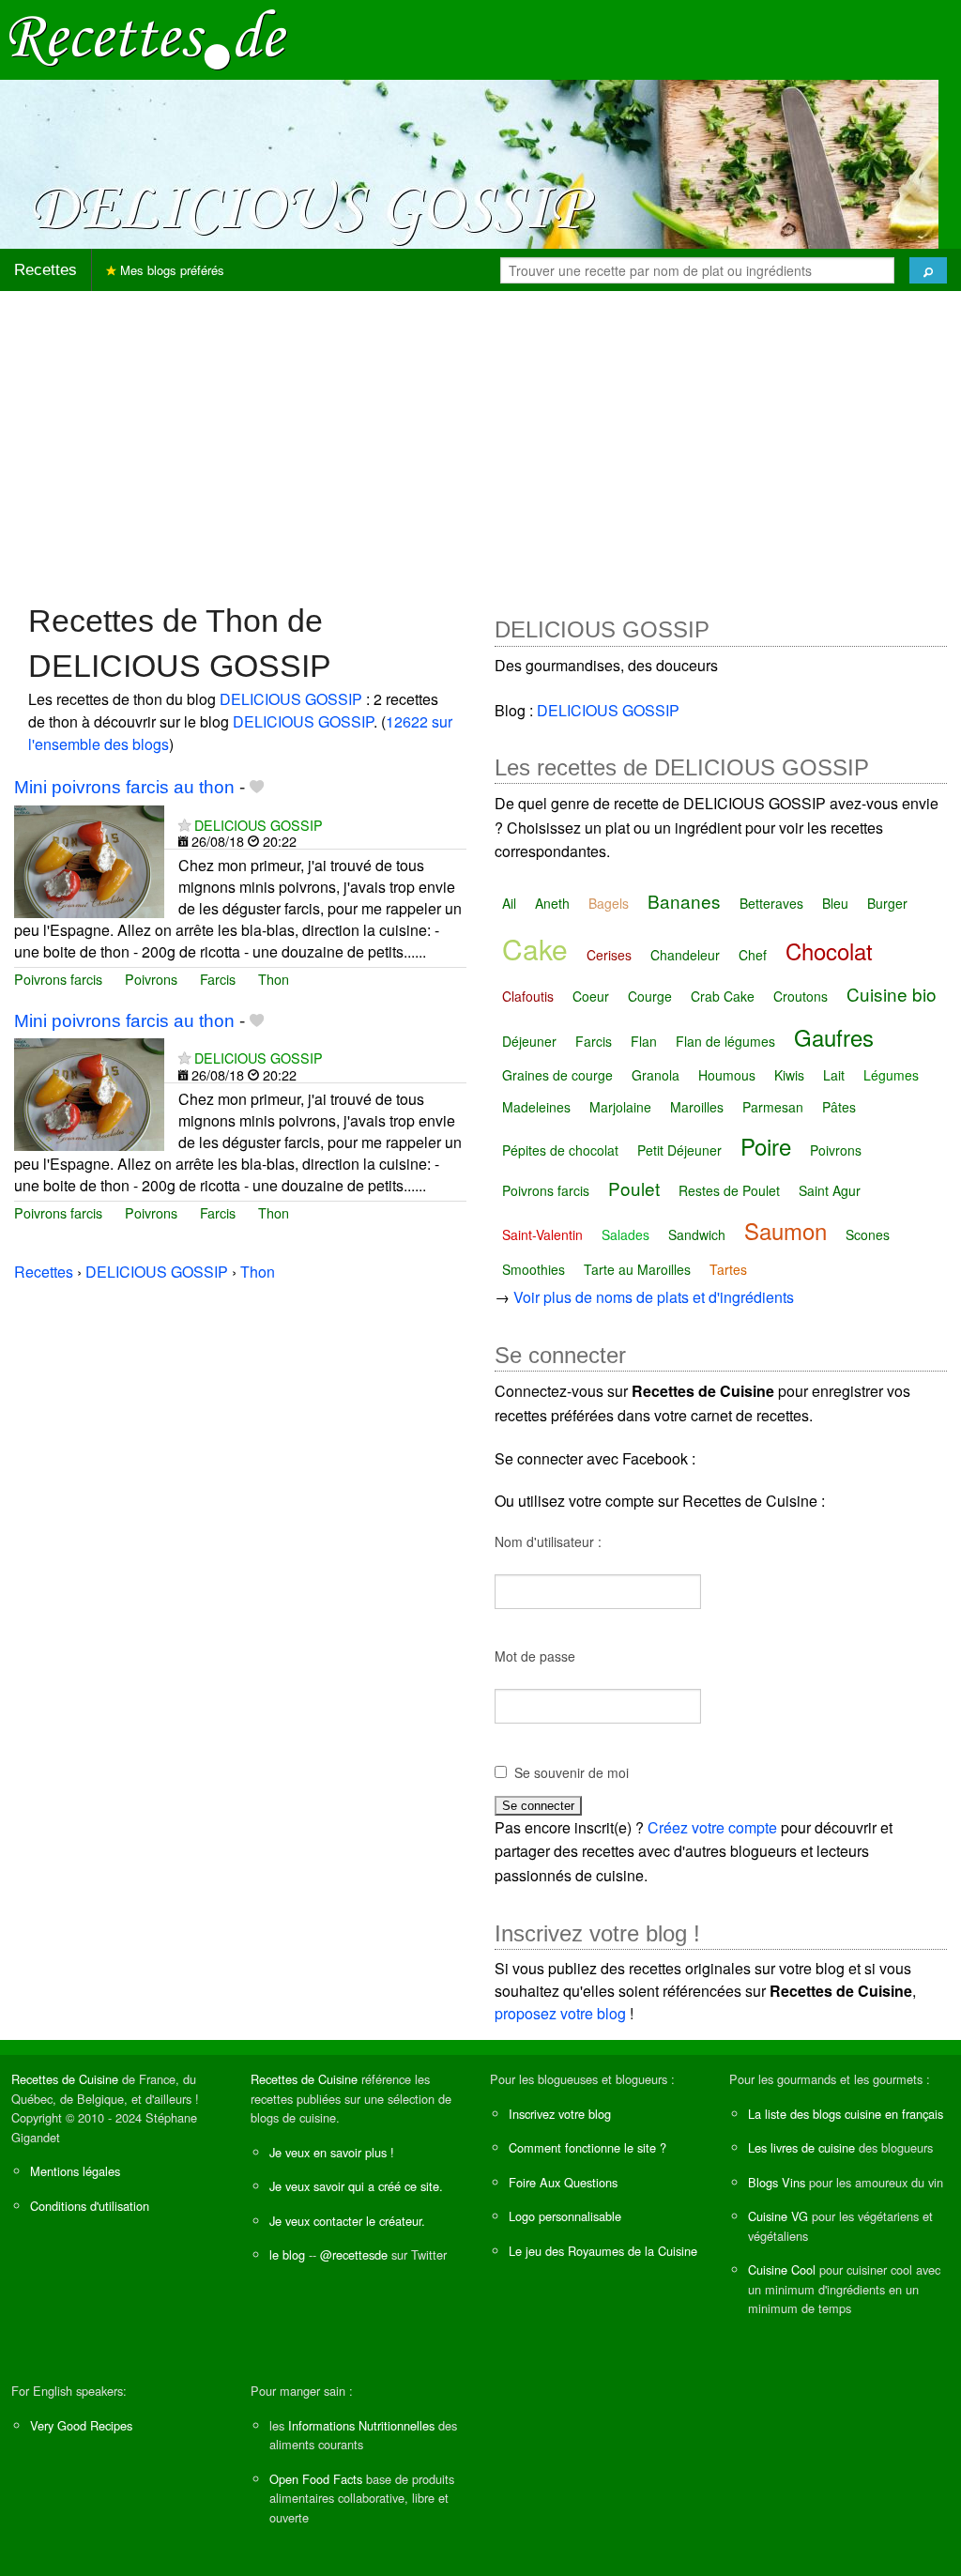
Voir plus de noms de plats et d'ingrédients (654, 1297)
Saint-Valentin (542, 1234)
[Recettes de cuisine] (148, 38)
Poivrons (151, 979)
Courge (650, 996)
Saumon (786, 1230)
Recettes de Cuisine (65, 2079)
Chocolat (829, 951)
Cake (535, 949)
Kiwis (789, 1075)
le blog (287, 2254)
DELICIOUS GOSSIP (291, 699)
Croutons (801, 996)
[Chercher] (928, 270)
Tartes (728, 1269)
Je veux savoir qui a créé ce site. (356, 2186)
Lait (834, 1075)
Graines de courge (557, 1075)
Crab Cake (723, 996)
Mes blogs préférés (170, 270)
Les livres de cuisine (801, 2147)
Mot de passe (535, 1656)
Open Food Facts (316, 2479)
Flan (644, 1041)
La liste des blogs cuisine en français (846, 2114)
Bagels (609, 903)
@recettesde (354, 2254)
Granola (656, 1075)
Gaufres (834, 1037)
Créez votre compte (712, 1827)
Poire (766, 1146)
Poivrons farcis (58, 979)
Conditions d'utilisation (90, 2206)
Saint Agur (830, 1190)
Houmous (727, 1075)
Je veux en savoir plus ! (332, 2152)
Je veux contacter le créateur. (347, 2221)
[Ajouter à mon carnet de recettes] (257, 787)
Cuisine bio (892, 994)
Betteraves (771, 903)
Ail (509, 903)
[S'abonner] (184, 825)
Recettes (46, 270)
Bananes (684, 901)
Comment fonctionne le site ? (587, 2147)
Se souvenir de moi (572, 1772)
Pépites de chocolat (560, 1150)
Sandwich (697, 1234)
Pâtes (839, 1107)
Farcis (218, 979)
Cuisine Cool (782, 2269)
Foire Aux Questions (563, 2182)
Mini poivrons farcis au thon (124, 787)
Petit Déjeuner (679, 1150)
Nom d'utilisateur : (548, 1541)
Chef (753, 955)
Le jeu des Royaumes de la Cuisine (603, 2251)
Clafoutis (528, 996)
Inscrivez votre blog (560, 2114)
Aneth (552, 903)
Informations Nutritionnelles (361, 2425)
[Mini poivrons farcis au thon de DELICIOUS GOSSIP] (89, 859)
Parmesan (773, 1107)
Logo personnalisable (565, 2216)
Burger (887, 903)
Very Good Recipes (81, 2425)
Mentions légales (75, 2171)
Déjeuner (529, 1041)
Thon (274, 979)
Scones (868, 1234)
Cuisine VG (778, 2216)
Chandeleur (685, 955)
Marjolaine (620, 1107)
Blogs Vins (777, 2182)
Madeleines (536, 1107)
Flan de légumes (725, 1041)
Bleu (835, 903)
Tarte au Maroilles (637, 1269)
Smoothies (534, 1269)
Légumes (891, 1075)
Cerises (609, 955)
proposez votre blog (560, 2013)
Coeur (591, 996)
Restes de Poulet (729, 1190)
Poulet (634, 1188)
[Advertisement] (480, 437)
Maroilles (697, 1107)
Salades (625, 1234)
